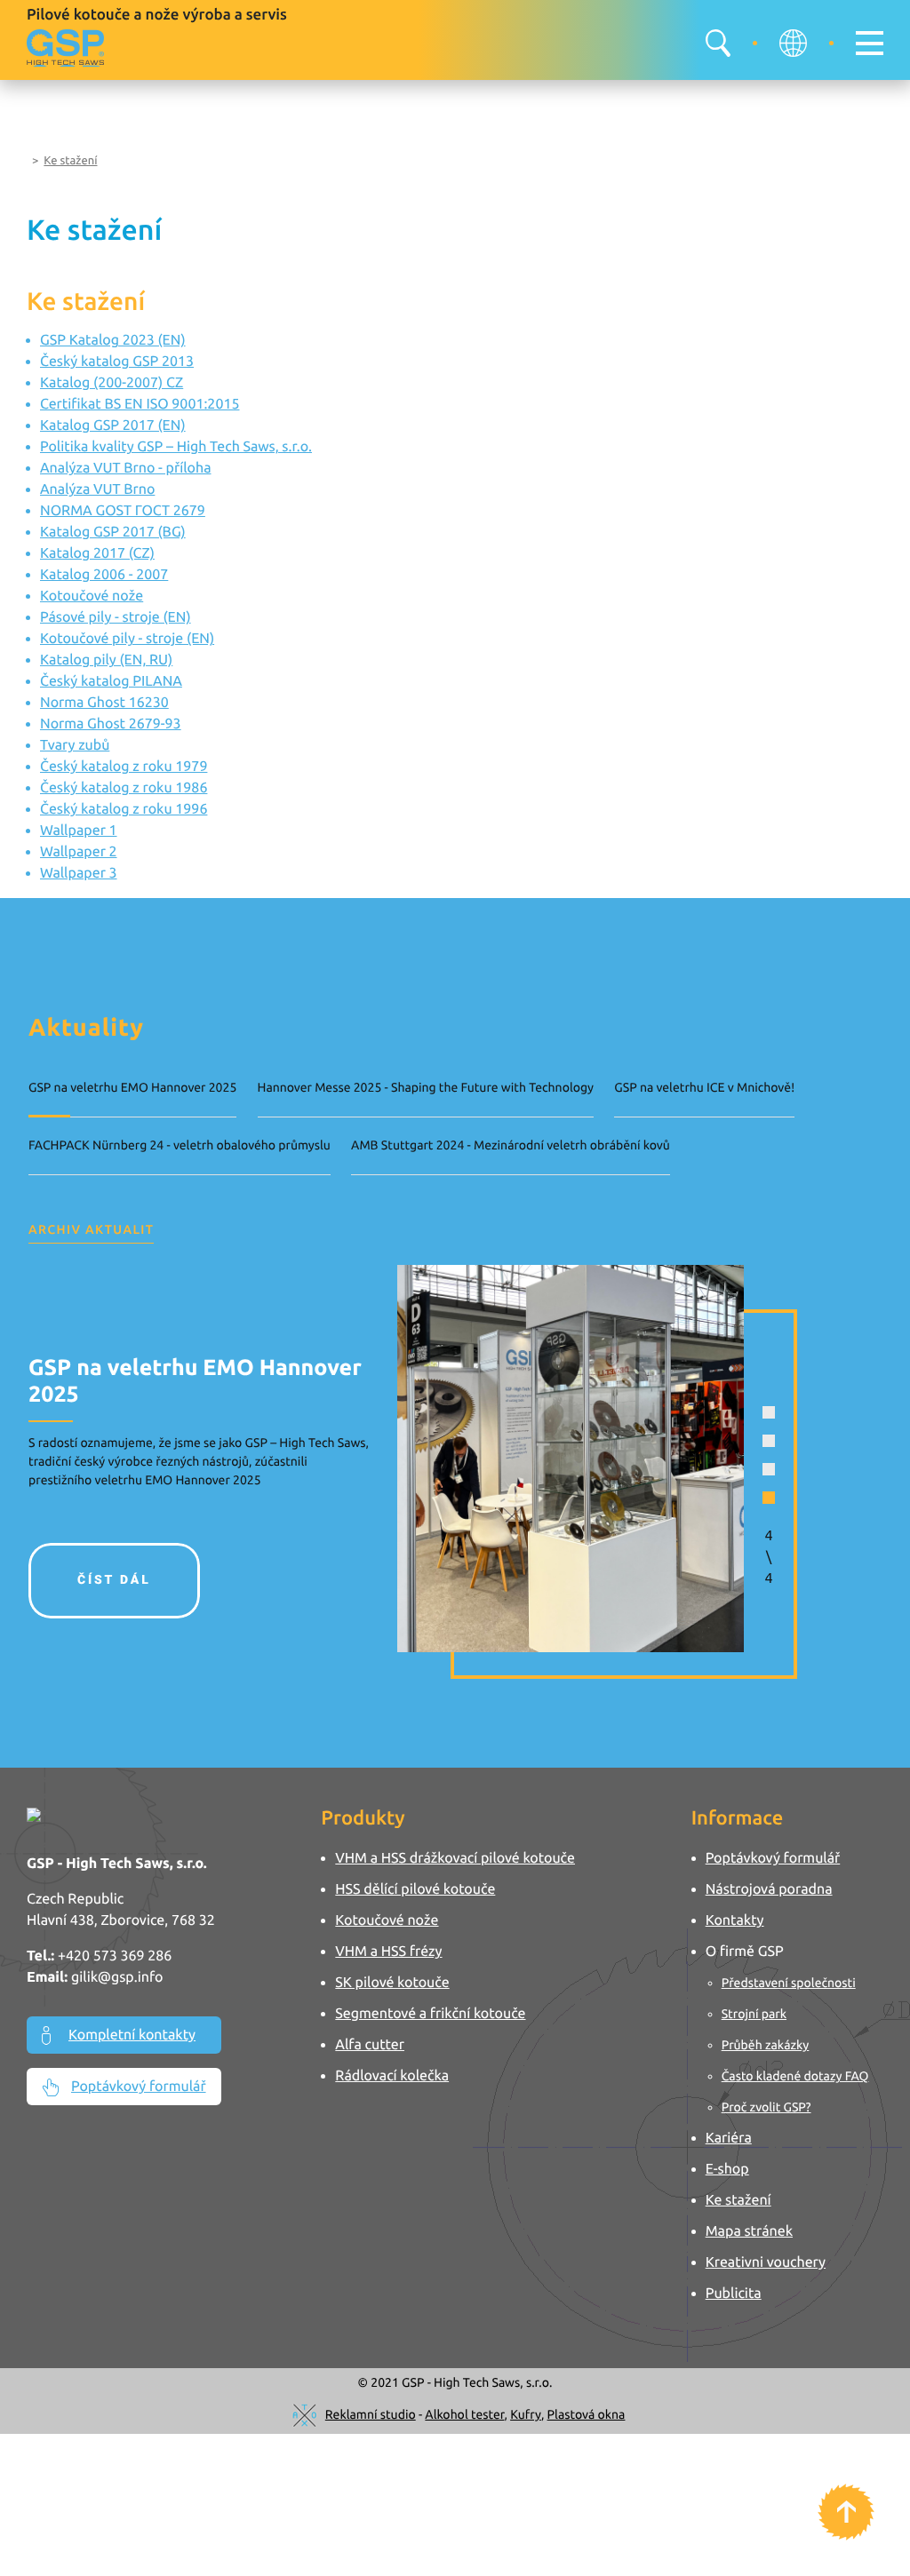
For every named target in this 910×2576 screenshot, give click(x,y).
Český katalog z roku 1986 (124, 788)
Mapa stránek (749, 2231)
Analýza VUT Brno (97, 489)
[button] (769, 1412)
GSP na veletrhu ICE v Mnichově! (704, 1087)
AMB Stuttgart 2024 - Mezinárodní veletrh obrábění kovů (511, 1145)
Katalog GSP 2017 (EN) (113, 425)
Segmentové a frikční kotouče (430, 2014)
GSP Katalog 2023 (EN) (113, 340)
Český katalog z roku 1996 (124, 809)
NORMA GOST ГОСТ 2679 (123, 511)
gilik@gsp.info (117, 1977)
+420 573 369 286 (115, 1956)
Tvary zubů (75, 745)
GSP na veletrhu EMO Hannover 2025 (132, 1087)
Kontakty (735, 1920)
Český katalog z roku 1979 (124, 767)
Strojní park (754, 2014)
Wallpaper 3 (79, 873)
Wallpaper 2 (79, 852)
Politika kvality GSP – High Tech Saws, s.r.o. (176, 447)
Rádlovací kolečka (392, 2076)
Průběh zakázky (766, 2045)
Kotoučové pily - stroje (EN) (127, 639)
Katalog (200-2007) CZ (112, 383)
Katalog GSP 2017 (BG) (113, 532)
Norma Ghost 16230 (104, 703)
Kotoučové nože (92, 596)
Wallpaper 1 (79, 831)
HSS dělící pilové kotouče (415, 1889)
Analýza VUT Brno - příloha (126, 468)
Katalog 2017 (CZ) (97, 553)
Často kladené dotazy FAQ (795, 2076)
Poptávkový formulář (139, 2087)
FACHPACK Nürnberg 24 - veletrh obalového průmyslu (180, 1145)
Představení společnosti (789, 1983)
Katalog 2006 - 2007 (104, 575)
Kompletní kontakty (132, 2035)
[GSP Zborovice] (65, 47)
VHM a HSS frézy (388, 1952)
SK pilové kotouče (392, 1983)
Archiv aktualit (91, 1229)
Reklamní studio (371, 2414)
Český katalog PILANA (111, 681)
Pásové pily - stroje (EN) (116, 617)
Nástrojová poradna (769, 1889)
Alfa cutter (370, 2045)
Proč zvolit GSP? (766, 2107)
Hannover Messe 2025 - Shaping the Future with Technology (426, 1087)
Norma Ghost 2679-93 (111, 724)
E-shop (727, 2169)
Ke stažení (70, 161)
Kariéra (729, 2138)
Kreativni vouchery (766, 2262)
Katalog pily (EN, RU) (106, 660)
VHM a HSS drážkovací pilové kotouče (455, 1858)
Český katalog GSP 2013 (117, 362)
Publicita (734, 2294)
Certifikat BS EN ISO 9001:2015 (140, 404)
